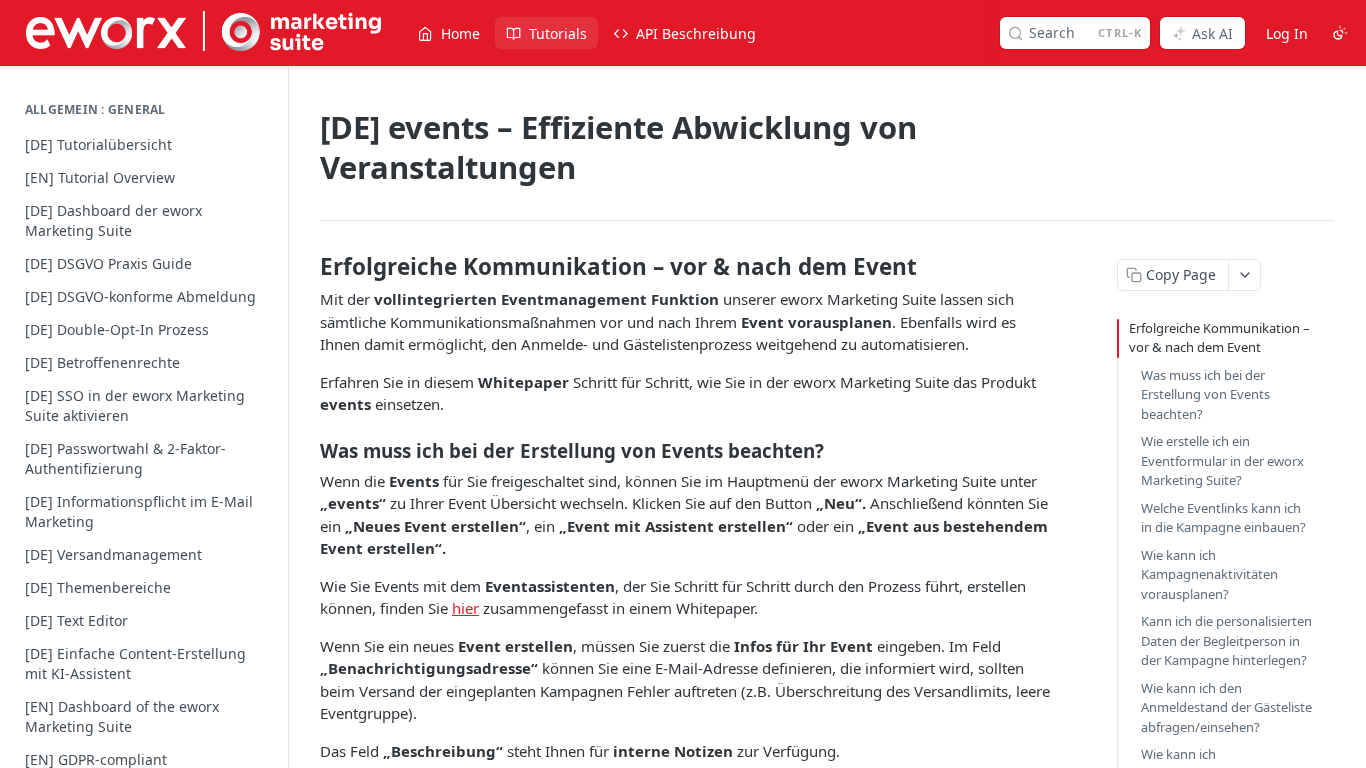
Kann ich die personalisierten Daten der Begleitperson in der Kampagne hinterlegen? (1226, 640)
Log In (1287, 33)
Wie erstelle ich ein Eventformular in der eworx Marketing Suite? (1222, 460)
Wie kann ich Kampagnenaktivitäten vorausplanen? (1209, 574)
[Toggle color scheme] (1340, 33)
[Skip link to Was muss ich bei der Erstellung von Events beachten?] (306, 450)
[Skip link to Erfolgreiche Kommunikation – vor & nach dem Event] (306, 267)
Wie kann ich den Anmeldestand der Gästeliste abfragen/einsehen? (1226, 707)
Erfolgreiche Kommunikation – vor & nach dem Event (1219, 338)
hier (465, 608)
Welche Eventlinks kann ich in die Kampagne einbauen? (1223, 518)
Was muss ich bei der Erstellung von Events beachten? (1205, 394)
